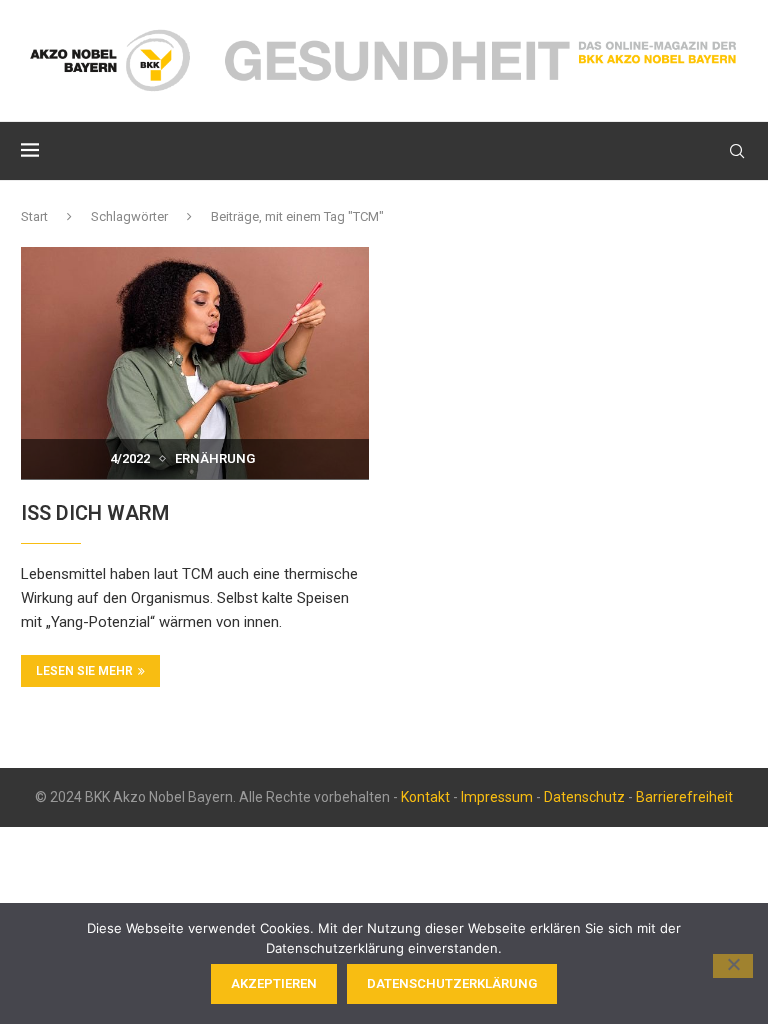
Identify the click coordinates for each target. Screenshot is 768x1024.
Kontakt (425, 797)
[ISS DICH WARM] (195, 363)
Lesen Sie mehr (84, 671)
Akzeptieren (274, 983)
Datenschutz (584, 797)
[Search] (737, 151)
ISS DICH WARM (95, 513)
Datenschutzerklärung (452, 983)
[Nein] (733, 966)
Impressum (497, 797)
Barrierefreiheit (684, 797)
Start (34, 216)
